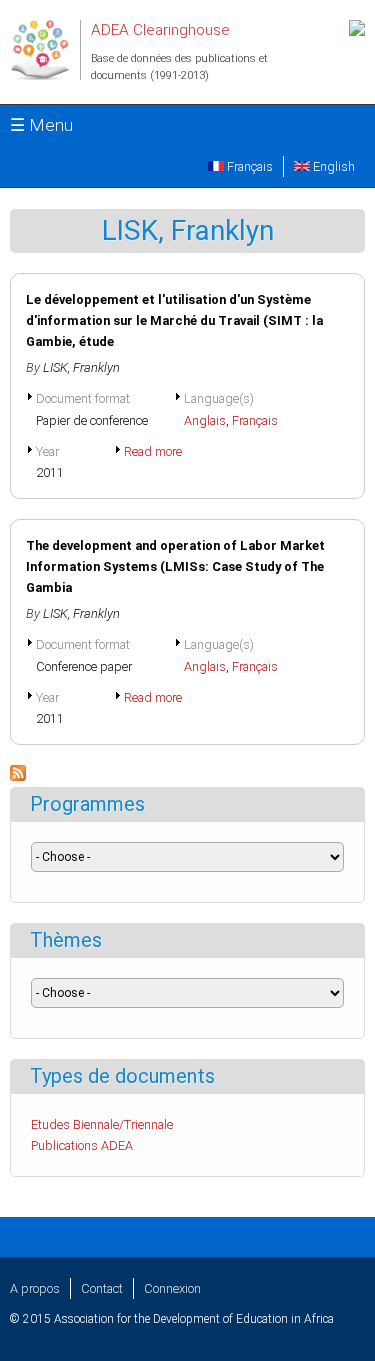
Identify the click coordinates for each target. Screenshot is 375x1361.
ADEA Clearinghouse (160, 30)
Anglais (205, 420)
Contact (102, 1288)
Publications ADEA (82, 1145)
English (332, 166)
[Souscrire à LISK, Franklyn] (18, 776)
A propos (35, 1288)
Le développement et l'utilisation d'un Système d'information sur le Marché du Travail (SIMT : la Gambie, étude (174, 320)
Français (248, 166)
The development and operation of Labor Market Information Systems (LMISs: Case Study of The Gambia (175, 566)
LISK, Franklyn (81, 367)
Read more (153, 451)
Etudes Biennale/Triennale (102, 1124)
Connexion (172, 1288)
